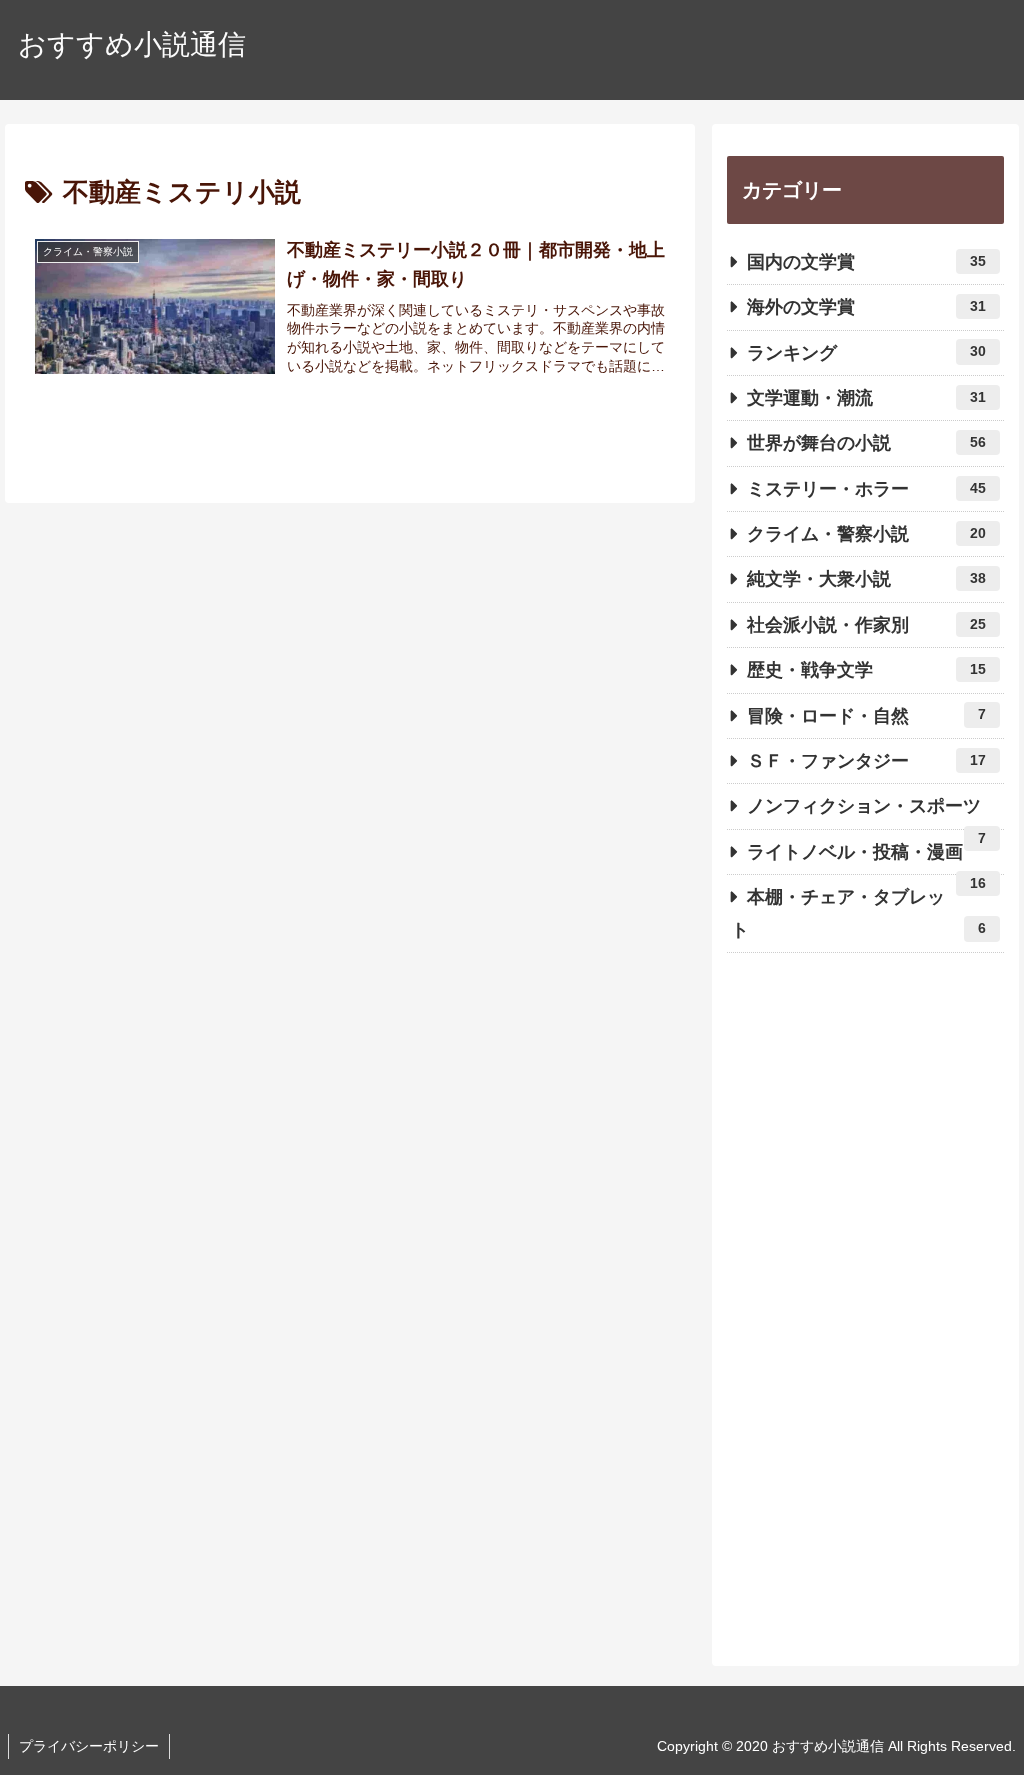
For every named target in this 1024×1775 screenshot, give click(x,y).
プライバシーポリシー (89, 1746)
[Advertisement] (865, 1318)
